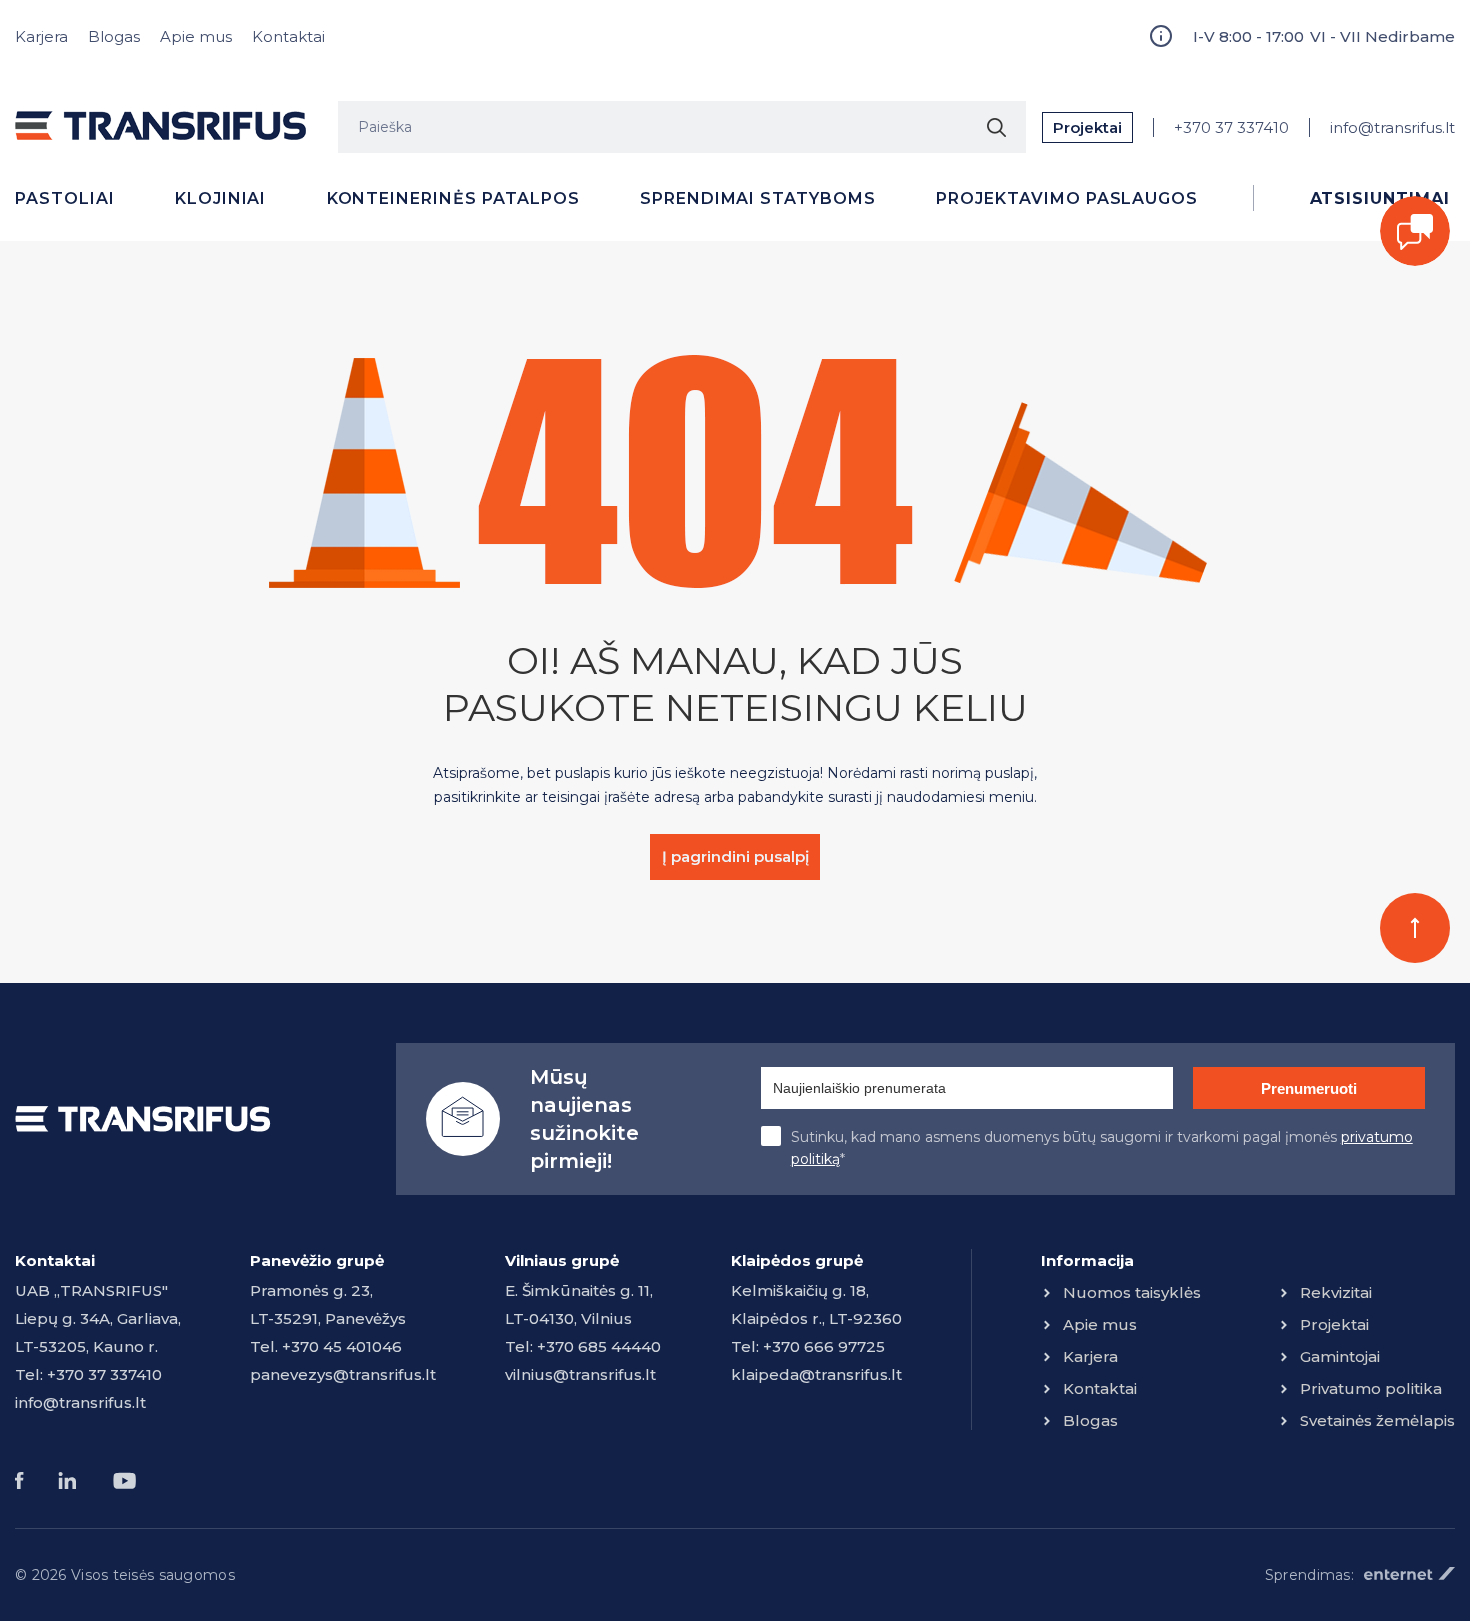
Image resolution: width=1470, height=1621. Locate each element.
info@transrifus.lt (1392, 127)
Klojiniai (221, 198)
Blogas (114, 36)
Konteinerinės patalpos (453, 198)
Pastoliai (65, 198)
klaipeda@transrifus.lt (816, 1374)
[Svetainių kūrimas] (1409, 1573)
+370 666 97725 (824, 1346)
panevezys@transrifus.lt (343, 1374)
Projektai (1087, 127)
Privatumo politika (1371, 1388)
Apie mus (196, 36)
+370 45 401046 (342, 1346)
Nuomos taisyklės (1132, 1292)
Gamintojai (1340, 1356)
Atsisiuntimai (1380, 198)
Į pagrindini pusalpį (735, 856)
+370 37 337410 (1231, 127)
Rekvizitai (1336, 1292)
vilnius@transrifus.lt (580, 1374)
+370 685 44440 (599, 1346)
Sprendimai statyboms (758, 198)
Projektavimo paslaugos (1067, 198)
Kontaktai (288, 36)
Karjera (41, 36)
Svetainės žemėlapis (1377, 1420)
